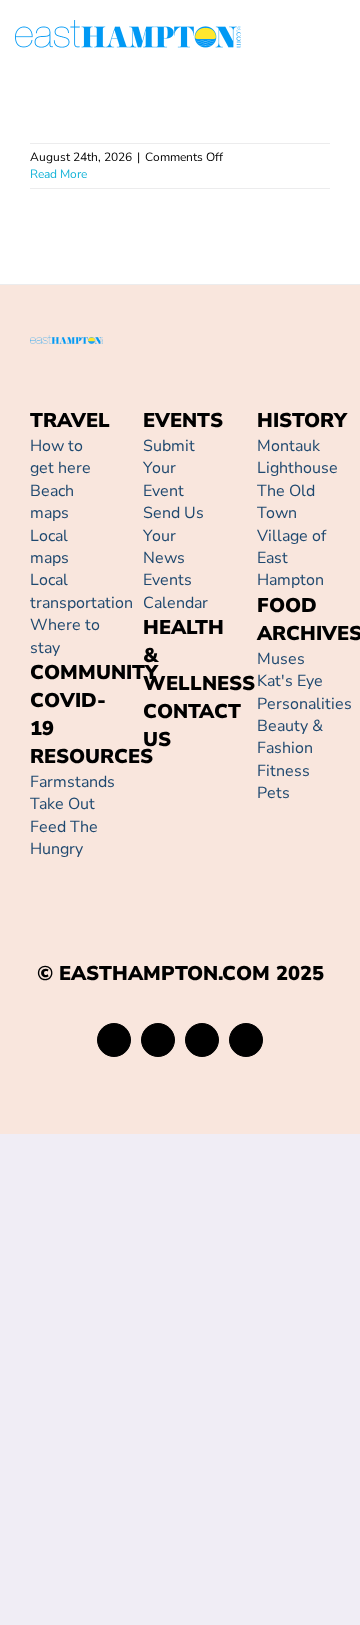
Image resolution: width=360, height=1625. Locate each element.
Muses (281, 659)
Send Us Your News (173, 535)
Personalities (304, 704)
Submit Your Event (169, 468)
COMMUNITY (94, 672)
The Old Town (286, 502)
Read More (58, 174)
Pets (273, 793)
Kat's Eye (290, 681)
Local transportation (81, 591)
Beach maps (52, 502)
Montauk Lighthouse (297, 457)
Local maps (49, 547)
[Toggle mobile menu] (337, 37)
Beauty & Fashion (290, 737)
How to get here (60, 457)
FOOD (287, 605)
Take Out (62, 804)
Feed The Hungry (64, 838)
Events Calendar (175, 591)
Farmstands (72, 782)
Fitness (283, 771)
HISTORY (302, 420)
